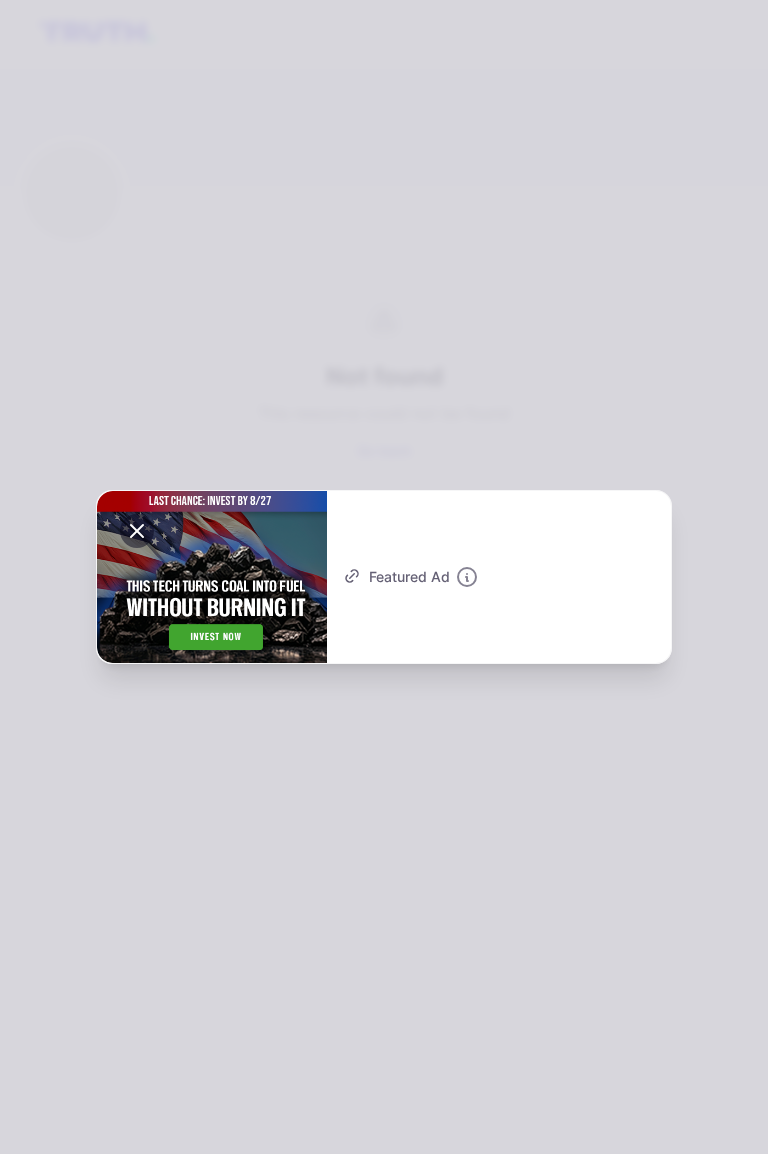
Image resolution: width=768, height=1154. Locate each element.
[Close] (137, 531)
